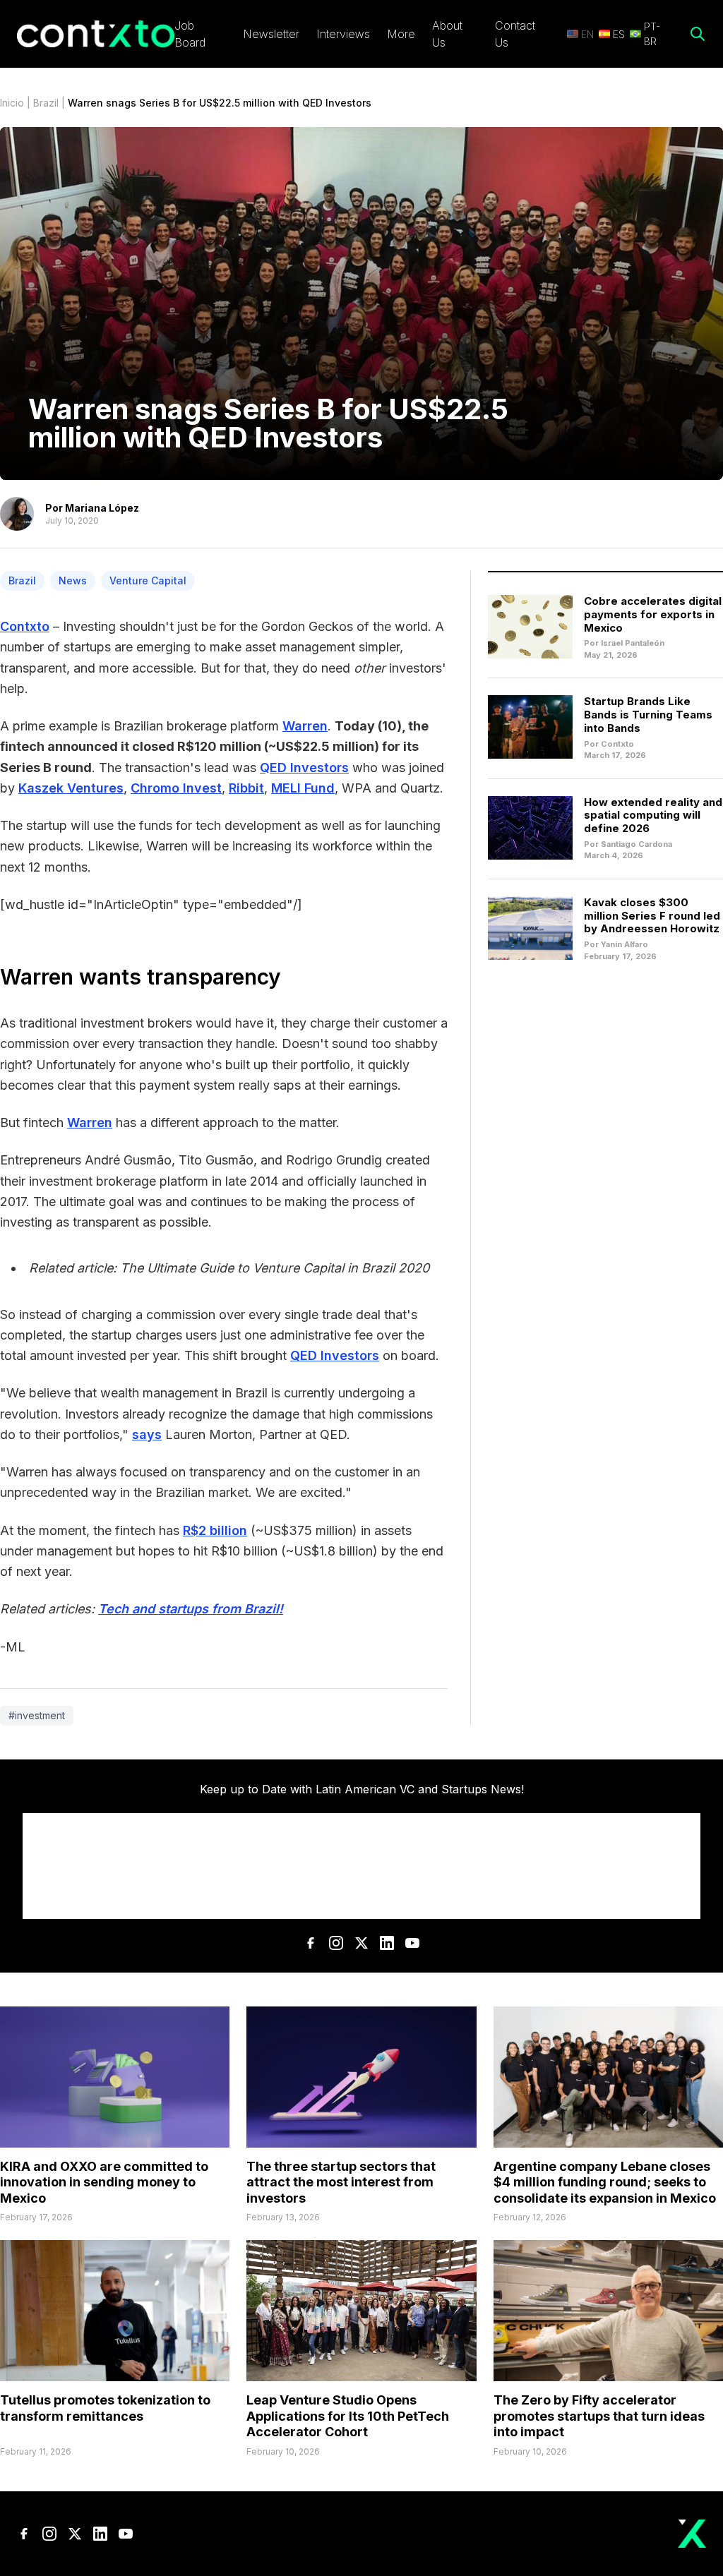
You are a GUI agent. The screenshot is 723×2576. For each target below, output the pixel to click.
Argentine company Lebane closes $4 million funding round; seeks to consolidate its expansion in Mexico (605, 2182)
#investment (37, 1715)
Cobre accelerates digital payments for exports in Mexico (653, 614)
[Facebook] (311, 1943)
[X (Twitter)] (361, 1943)
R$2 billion (215, 1530)
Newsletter (271, 34)
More (401, 34)
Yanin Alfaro (625, 944)
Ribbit (246, 788)
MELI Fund (303, 788)
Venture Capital (148, 580)
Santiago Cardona (637, 844)
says (147, 1434)
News (73, 580)
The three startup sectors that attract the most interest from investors (341, 2182)
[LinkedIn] (387, 1943)
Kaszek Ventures (71, 788)
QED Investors (304, 768)
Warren (305, 726)
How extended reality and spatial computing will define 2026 (653, 815)
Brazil (46, 103)
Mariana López (102, 508)
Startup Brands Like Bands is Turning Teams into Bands (648, 715)
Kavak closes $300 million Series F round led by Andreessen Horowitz (652, 916)
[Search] (698, 34)
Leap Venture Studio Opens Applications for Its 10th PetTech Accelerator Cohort (348, 2416)
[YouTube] (412, 1943)
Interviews (343, 34)
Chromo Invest (176, 788)
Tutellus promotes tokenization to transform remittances (105, 2408)
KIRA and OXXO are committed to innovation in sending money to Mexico (104, 2182)
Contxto (25, 626)
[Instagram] (336, 1943)
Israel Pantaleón (633, 643)
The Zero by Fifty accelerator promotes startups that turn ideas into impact (599, 2416)
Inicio (12, 103)
